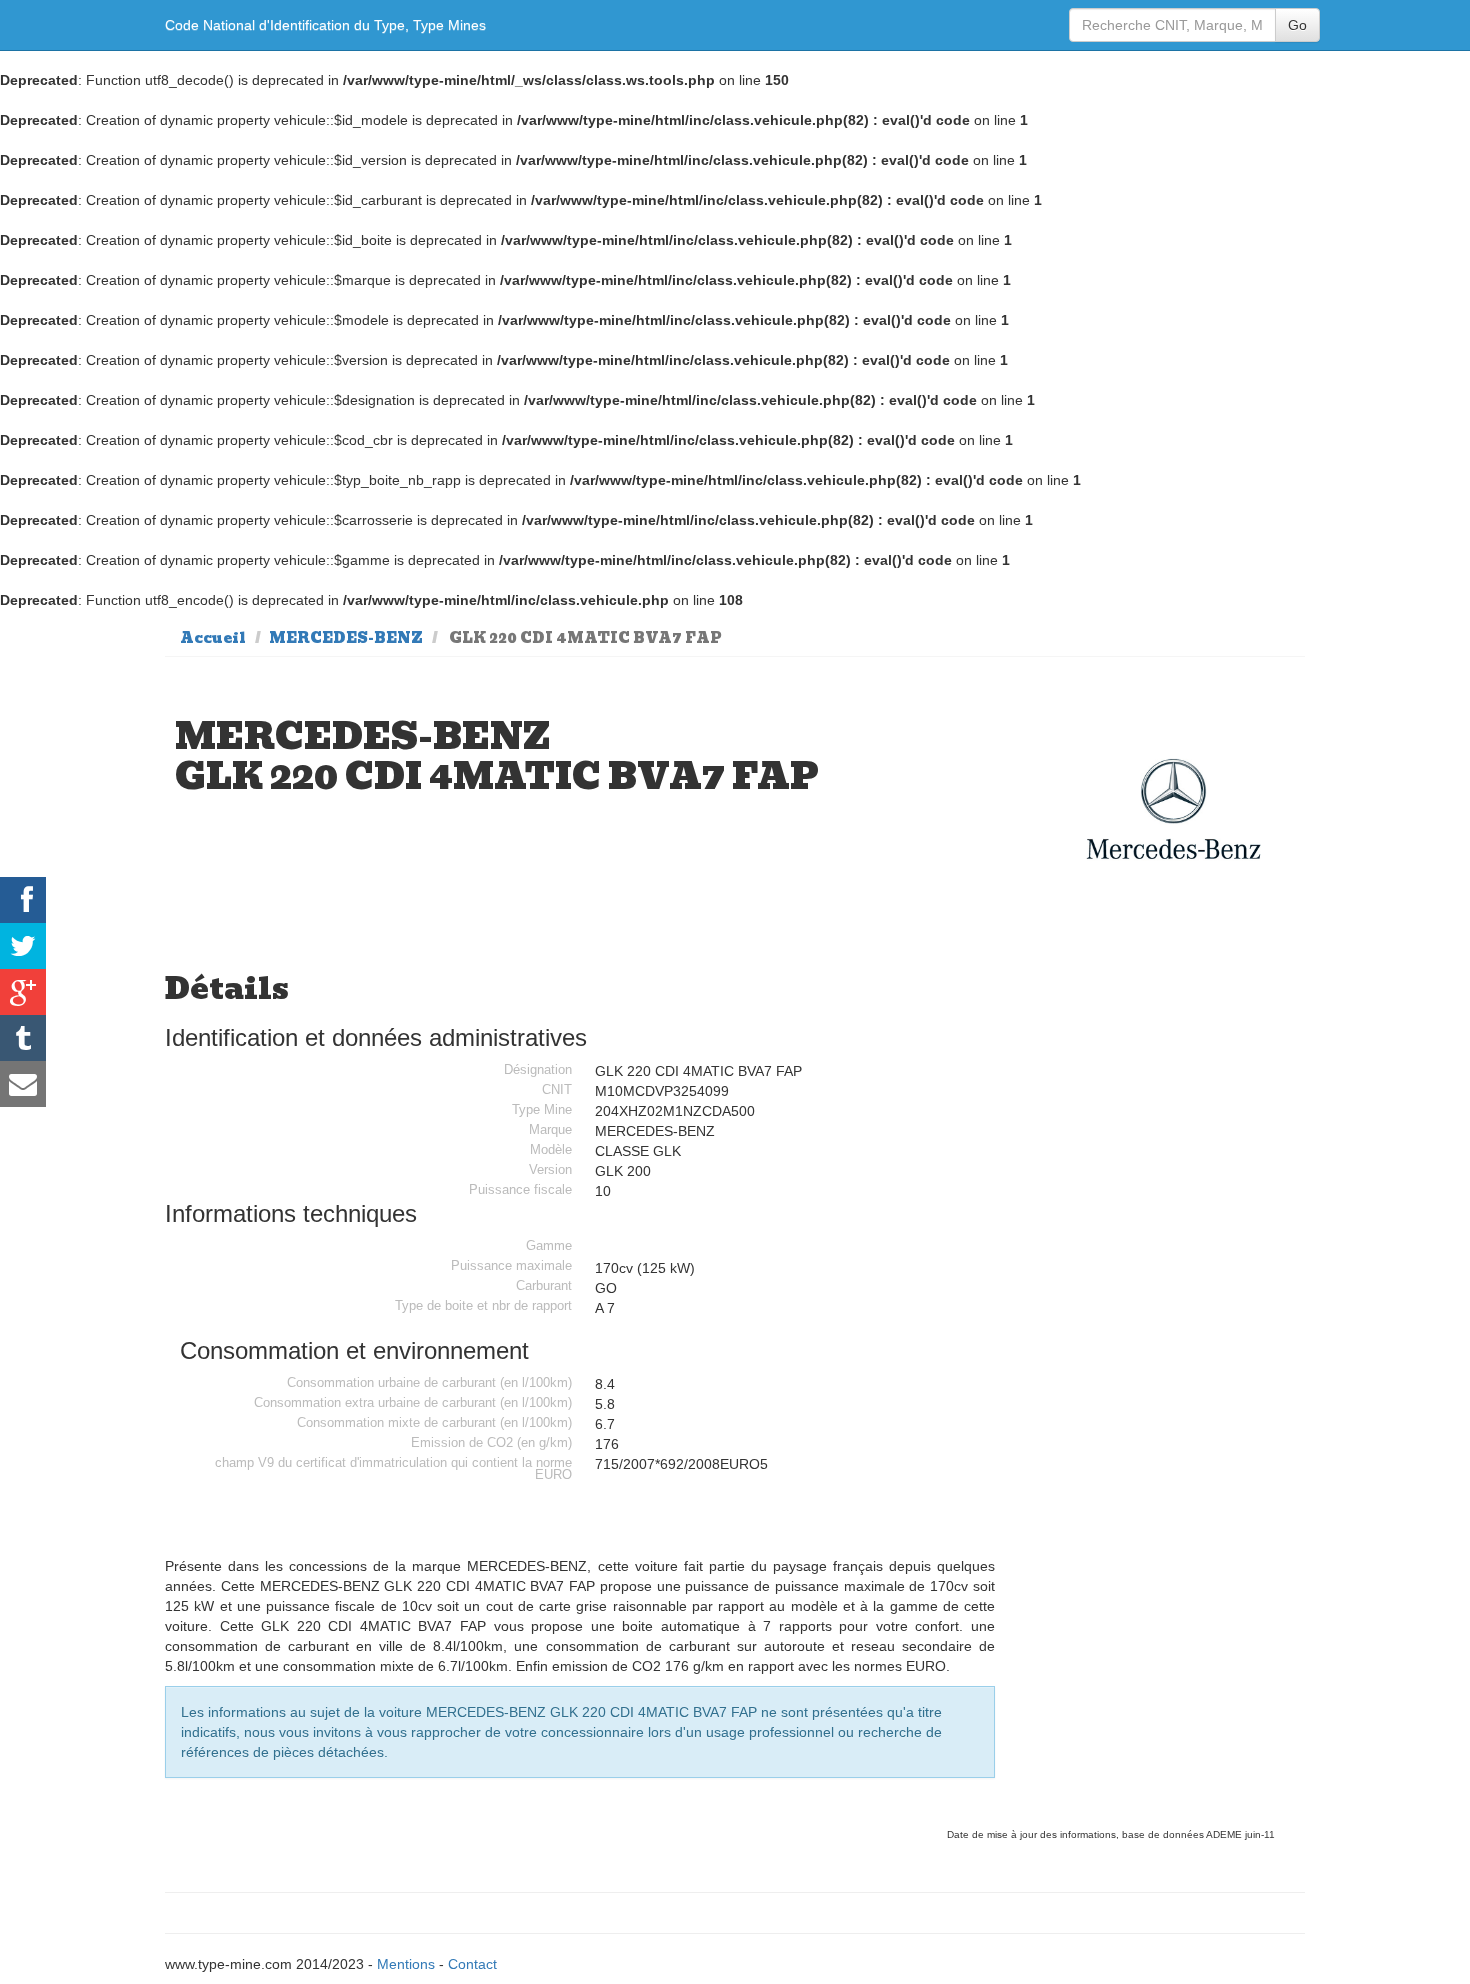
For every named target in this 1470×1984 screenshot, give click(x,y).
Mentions (406, 1964)
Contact (472, 1964)
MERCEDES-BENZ (346, 638)
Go (1297, 25)
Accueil (213, 638)
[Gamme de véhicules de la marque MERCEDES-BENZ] (1174, 809)
